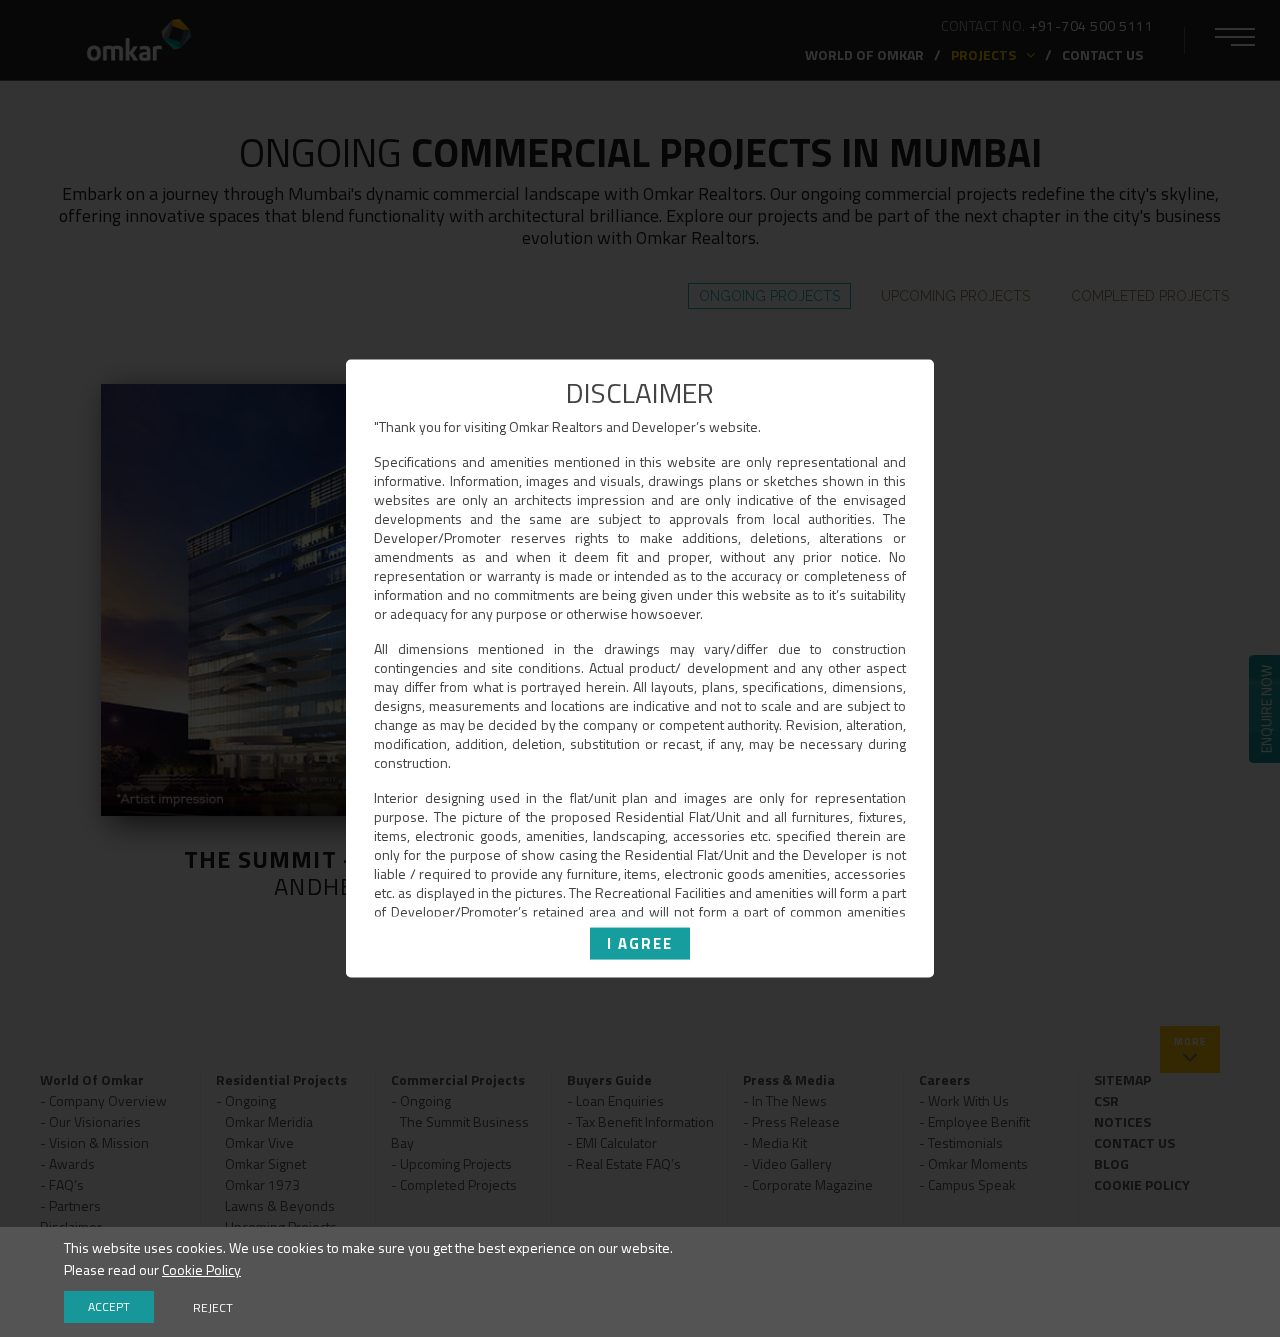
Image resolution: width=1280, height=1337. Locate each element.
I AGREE (640, 942)
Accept (109, 1306)
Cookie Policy (201, 1269)
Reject (213, 1307)
